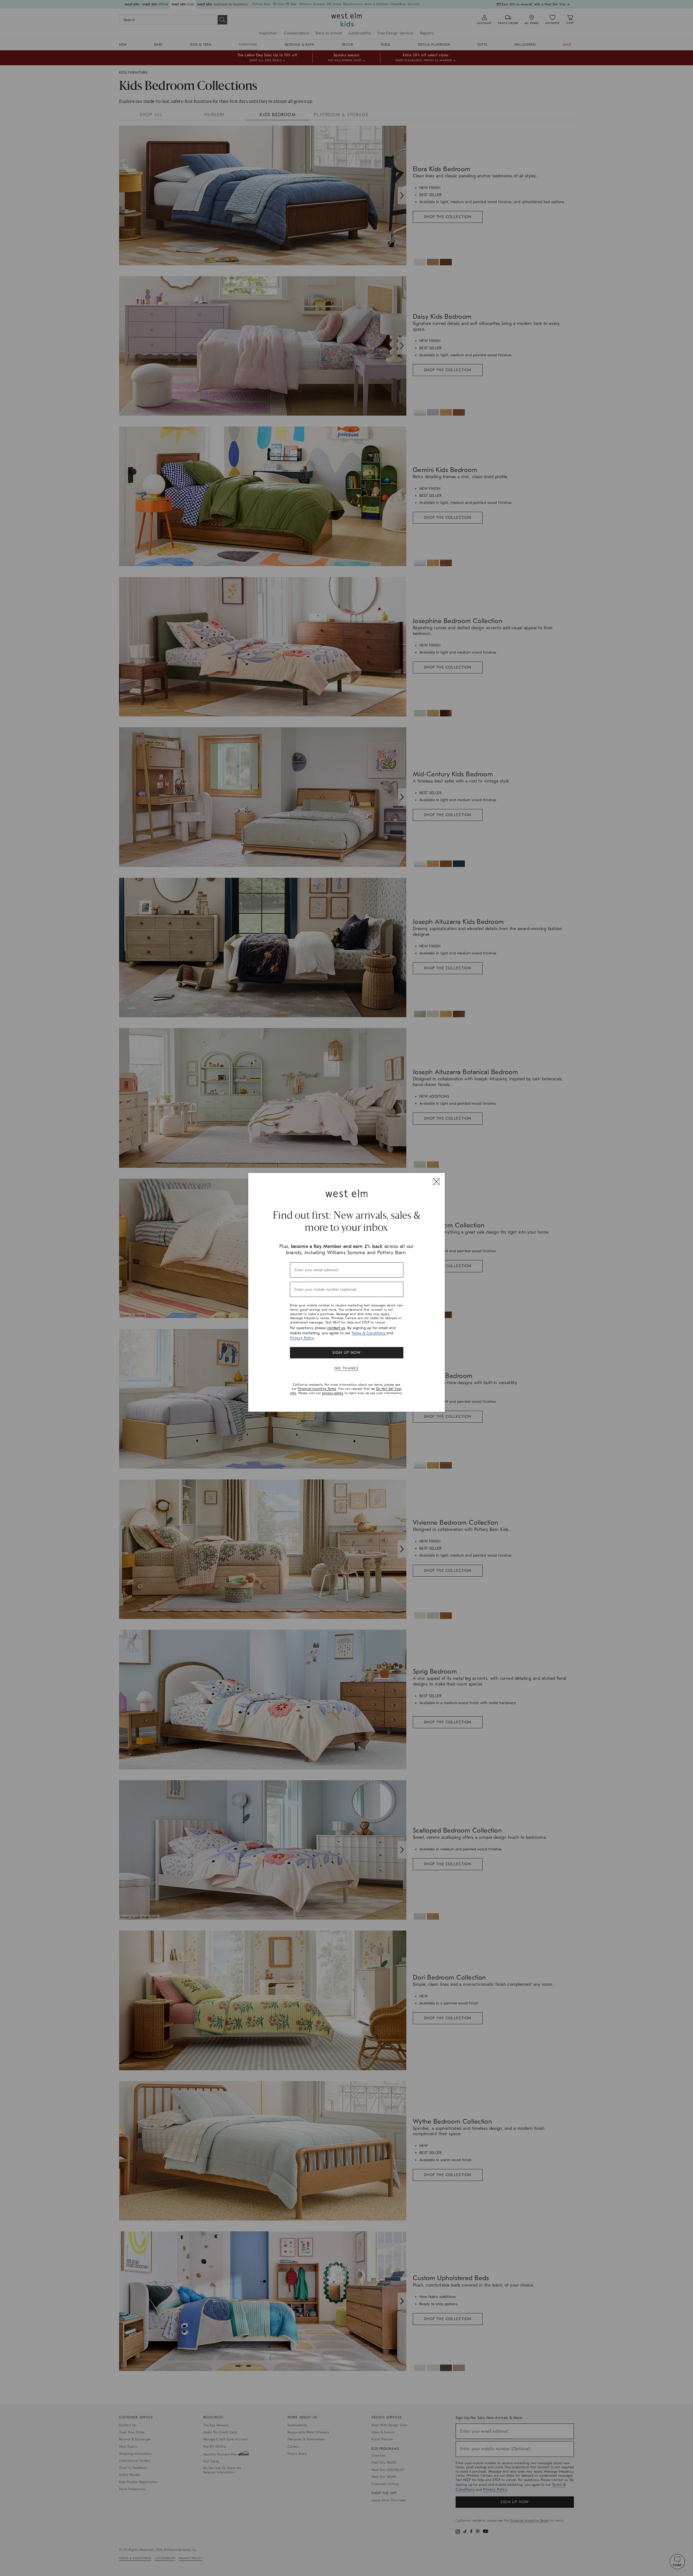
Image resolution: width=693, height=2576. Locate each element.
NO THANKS (347, 1368)
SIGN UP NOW (346, 1353)
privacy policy (333, 1393)
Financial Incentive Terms (317, 1389)
